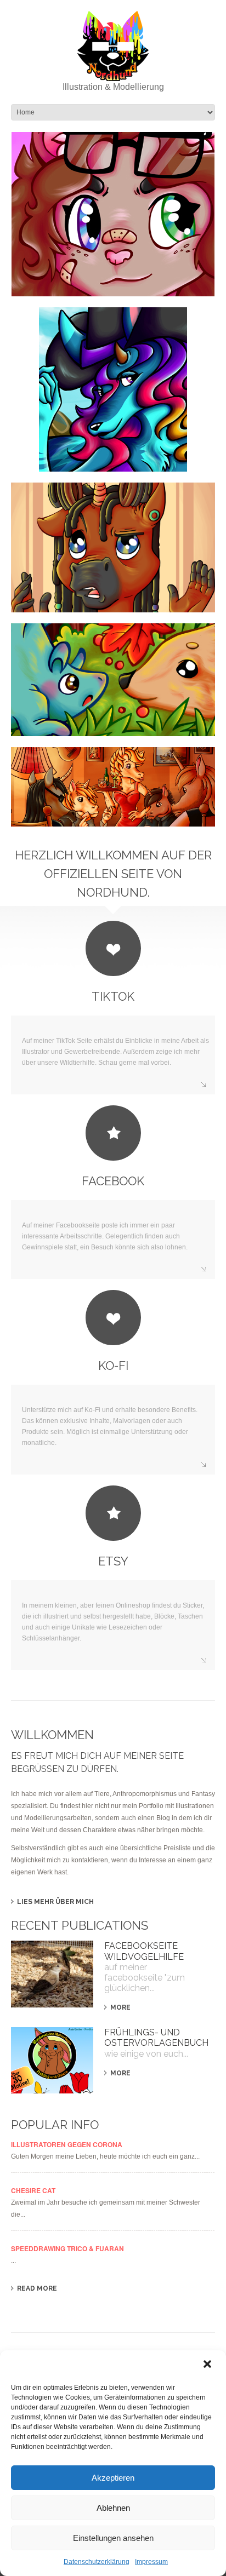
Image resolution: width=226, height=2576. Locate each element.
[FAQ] (113, 680)
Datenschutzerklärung (97, 2562)
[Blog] (113, 214)
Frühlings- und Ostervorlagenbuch (156, 2038)
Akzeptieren (113, 2478)
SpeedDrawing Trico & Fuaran (67, 2248)
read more (37, 2288)
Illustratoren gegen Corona (67, 2144)
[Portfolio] (113, 787)
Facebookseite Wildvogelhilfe (144, 1951)
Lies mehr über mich (55, 1902)
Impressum (151, 2562)
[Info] (113, 547)
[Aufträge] (113, 389)
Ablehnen (113, 2508)
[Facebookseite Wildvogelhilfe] (52, 1974)
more (120, 2007)
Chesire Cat (33, 2190)
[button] (208, 2365)
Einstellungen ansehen (113, 2538)
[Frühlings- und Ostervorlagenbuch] (52, 2060)
